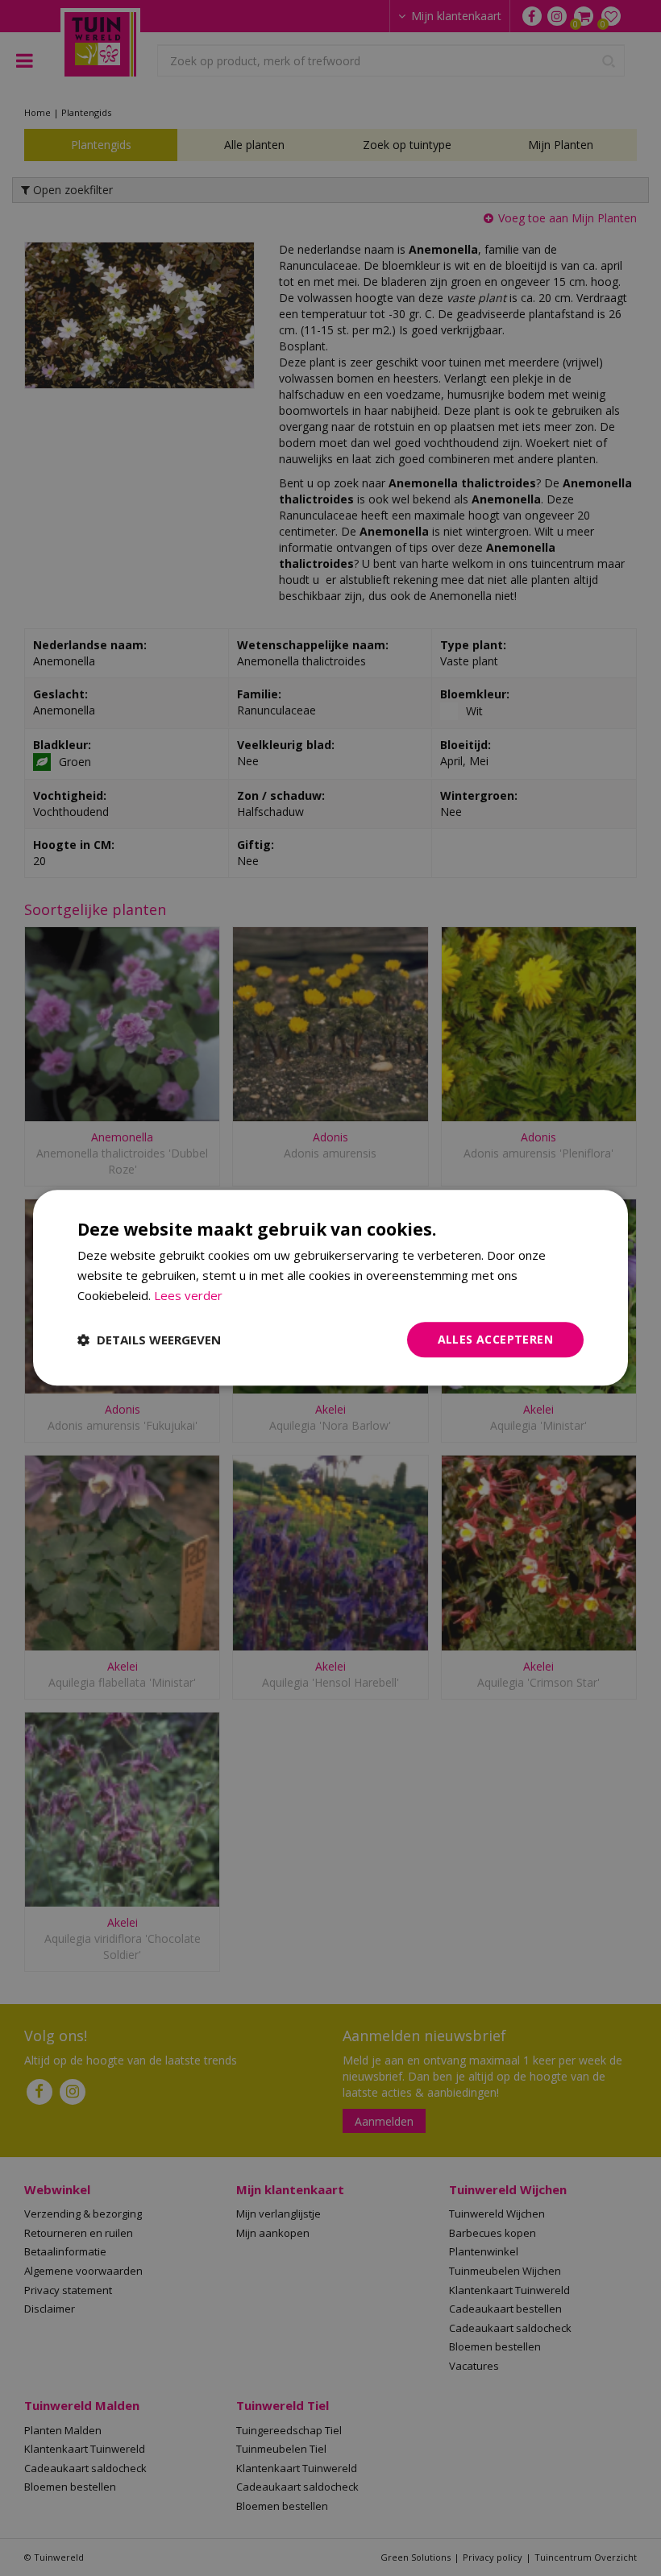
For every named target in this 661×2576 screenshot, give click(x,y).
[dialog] (330, 1288)
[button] (149, 1340)
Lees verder (188, 1295)
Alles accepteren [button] (495, 1339)
